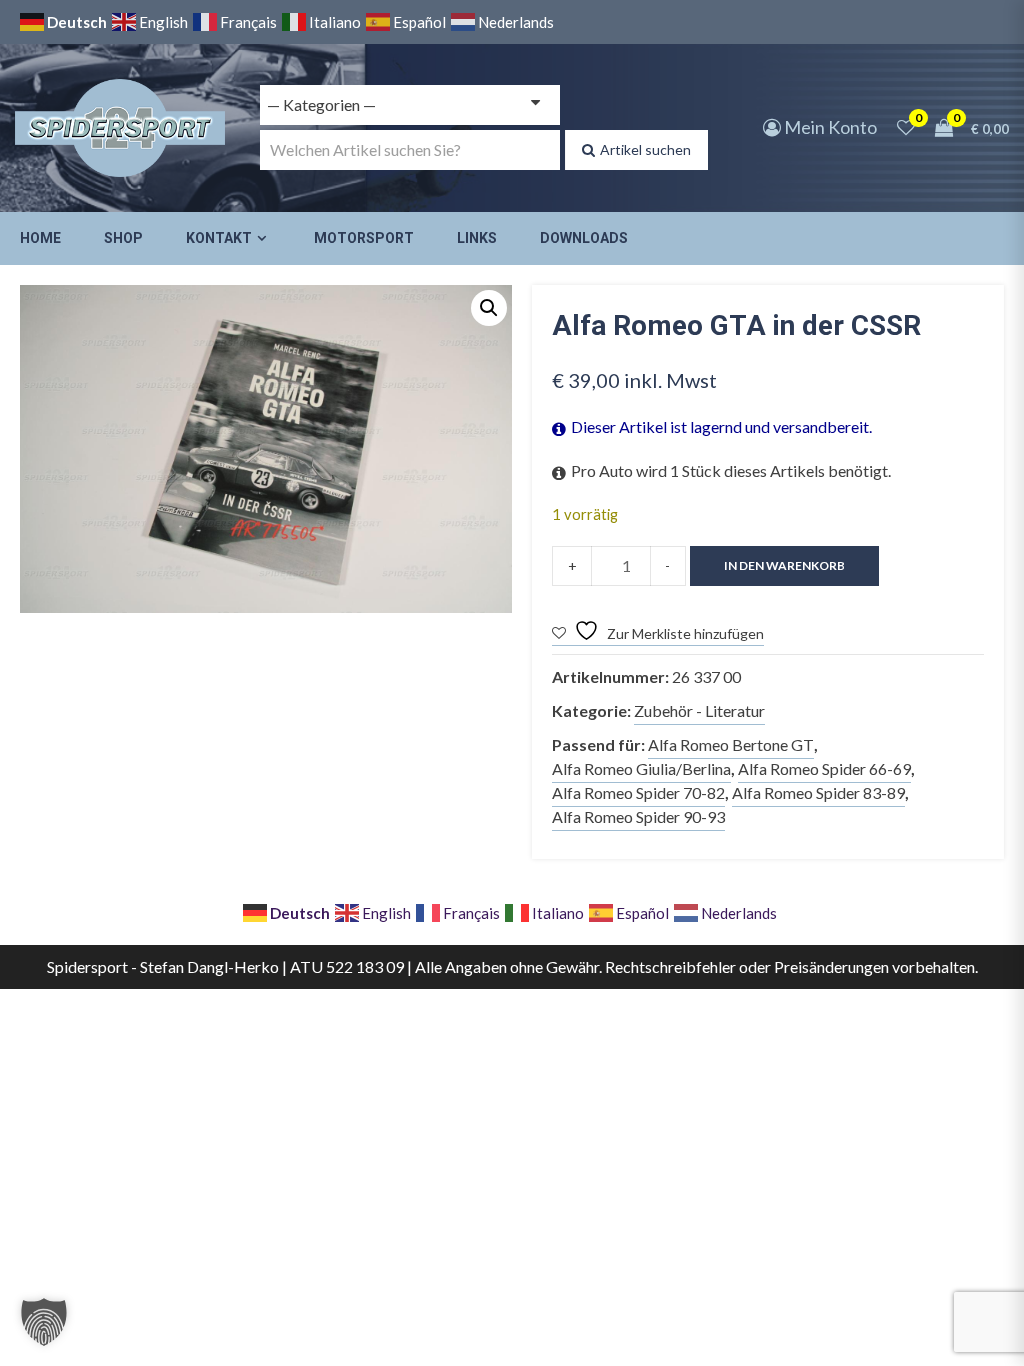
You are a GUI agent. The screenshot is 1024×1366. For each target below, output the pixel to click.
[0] (906, 127)
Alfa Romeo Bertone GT (731, 744)
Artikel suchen (645, 149)
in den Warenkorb (784, 565)
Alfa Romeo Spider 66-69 (824, 768)
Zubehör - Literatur (699, 710)
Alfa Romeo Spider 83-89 (818, 792)
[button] (489, 308)
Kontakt (219, 238)
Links (477, 238)
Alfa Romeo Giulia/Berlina (641, 768)
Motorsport (364, 238)
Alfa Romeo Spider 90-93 (638, 816)
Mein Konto (829, 127)
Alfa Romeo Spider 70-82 (638, 792)
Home (40, 238)
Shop (123, 238)
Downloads (584, 238)
